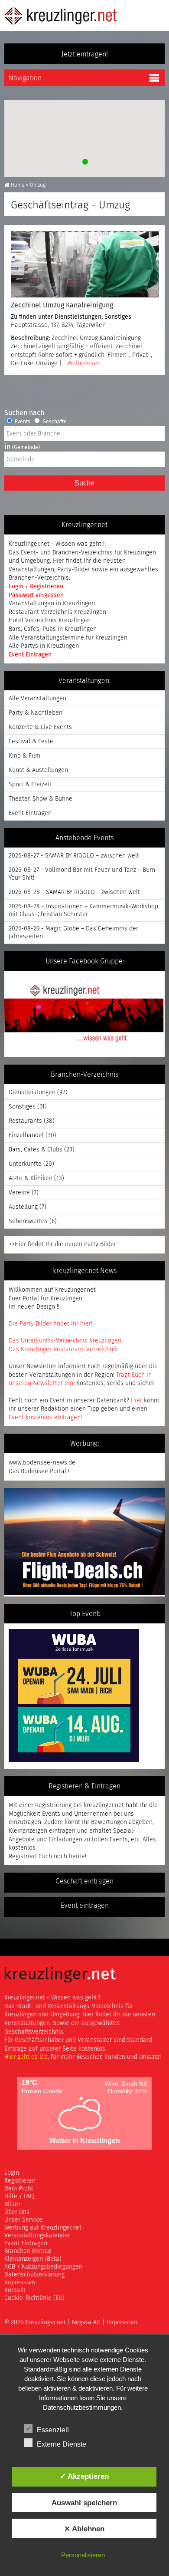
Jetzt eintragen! (85, 54)
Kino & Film (24, 756)
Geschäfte (54, 422)
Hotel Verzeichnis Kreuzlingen (50, 620)
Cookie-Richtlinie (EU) (34, 2298)
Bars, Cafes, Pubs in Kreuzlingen (53, 629)
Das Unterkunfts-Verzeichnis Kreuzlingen (65, 1341)
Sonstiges (118, 317)
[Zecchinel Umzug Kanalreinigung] (84, 264)
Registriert (23, 1857)
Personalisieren (83, 2555)
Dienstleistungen (78, 317)
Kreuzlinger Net (61, 16)
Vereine (19, 1193)
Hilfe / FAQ (19, 2197)
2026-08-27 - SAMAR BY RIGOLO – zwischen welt (74, 856)
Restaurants (25, 1121)
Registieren (20, 2181)
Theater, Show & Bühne (41, 799)
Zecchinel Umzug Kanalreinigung (62, 305)
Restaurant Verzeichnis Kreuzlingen (57, 612)
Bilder (12, 2204)
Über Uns (17, 2212)
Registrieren (47, 587)
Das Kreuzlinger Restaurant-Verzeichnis (63, 1349)
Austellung (23, 1207)
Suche (84, 483)
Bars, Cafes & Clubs (36, 1150)
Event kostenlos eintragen (45, 1418)
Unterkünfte (25, 1164)
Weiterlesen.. (85, 363)
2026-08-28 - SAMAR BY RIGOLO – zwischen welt (74, 892)
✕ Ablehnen (84, 2529)
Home (18, 185)
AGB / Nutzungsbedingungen (43, 2267)
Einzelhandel (26, 1135)
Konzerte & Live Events (40, 727)
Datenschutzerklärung (34, 2275)
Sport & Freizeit (30, 785)
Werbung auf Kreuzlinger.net (43, 2228)
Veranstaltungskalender (37, 2236)
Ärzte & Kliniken (31, 1178)
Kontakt (15, 2290)
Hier (136, 1401)
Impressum (20, 2282)
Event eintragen (85, 1906)
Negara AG (86, 2322)
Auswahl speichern (84, 2503)
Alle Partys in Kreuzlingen (44, 646)
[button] (84, 161)
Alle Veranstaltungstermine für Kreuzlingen (68, 638)
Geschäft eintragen (84, 1881)
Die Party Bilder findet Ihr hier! (50, 1324)
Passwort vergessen (36, 595)
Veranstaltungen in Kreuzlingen (52, 604)
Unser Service (23, 2220)
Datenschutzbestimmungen (82, 2407)
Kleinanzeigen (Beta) (33, 2259)
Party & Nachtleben (36, 713)
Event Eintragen (30, 655)
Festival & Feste (31, 742)
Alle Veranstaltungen (37, 699)
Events (22, 422)
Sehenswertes (28, 1221)
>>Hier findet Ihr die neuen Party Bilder (62, 1244)
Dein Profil (19, 2189)
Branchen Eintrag (28, 2251)
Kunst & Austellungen (38, 770)
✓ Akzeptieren (84, 2476)
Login (17, 587)
